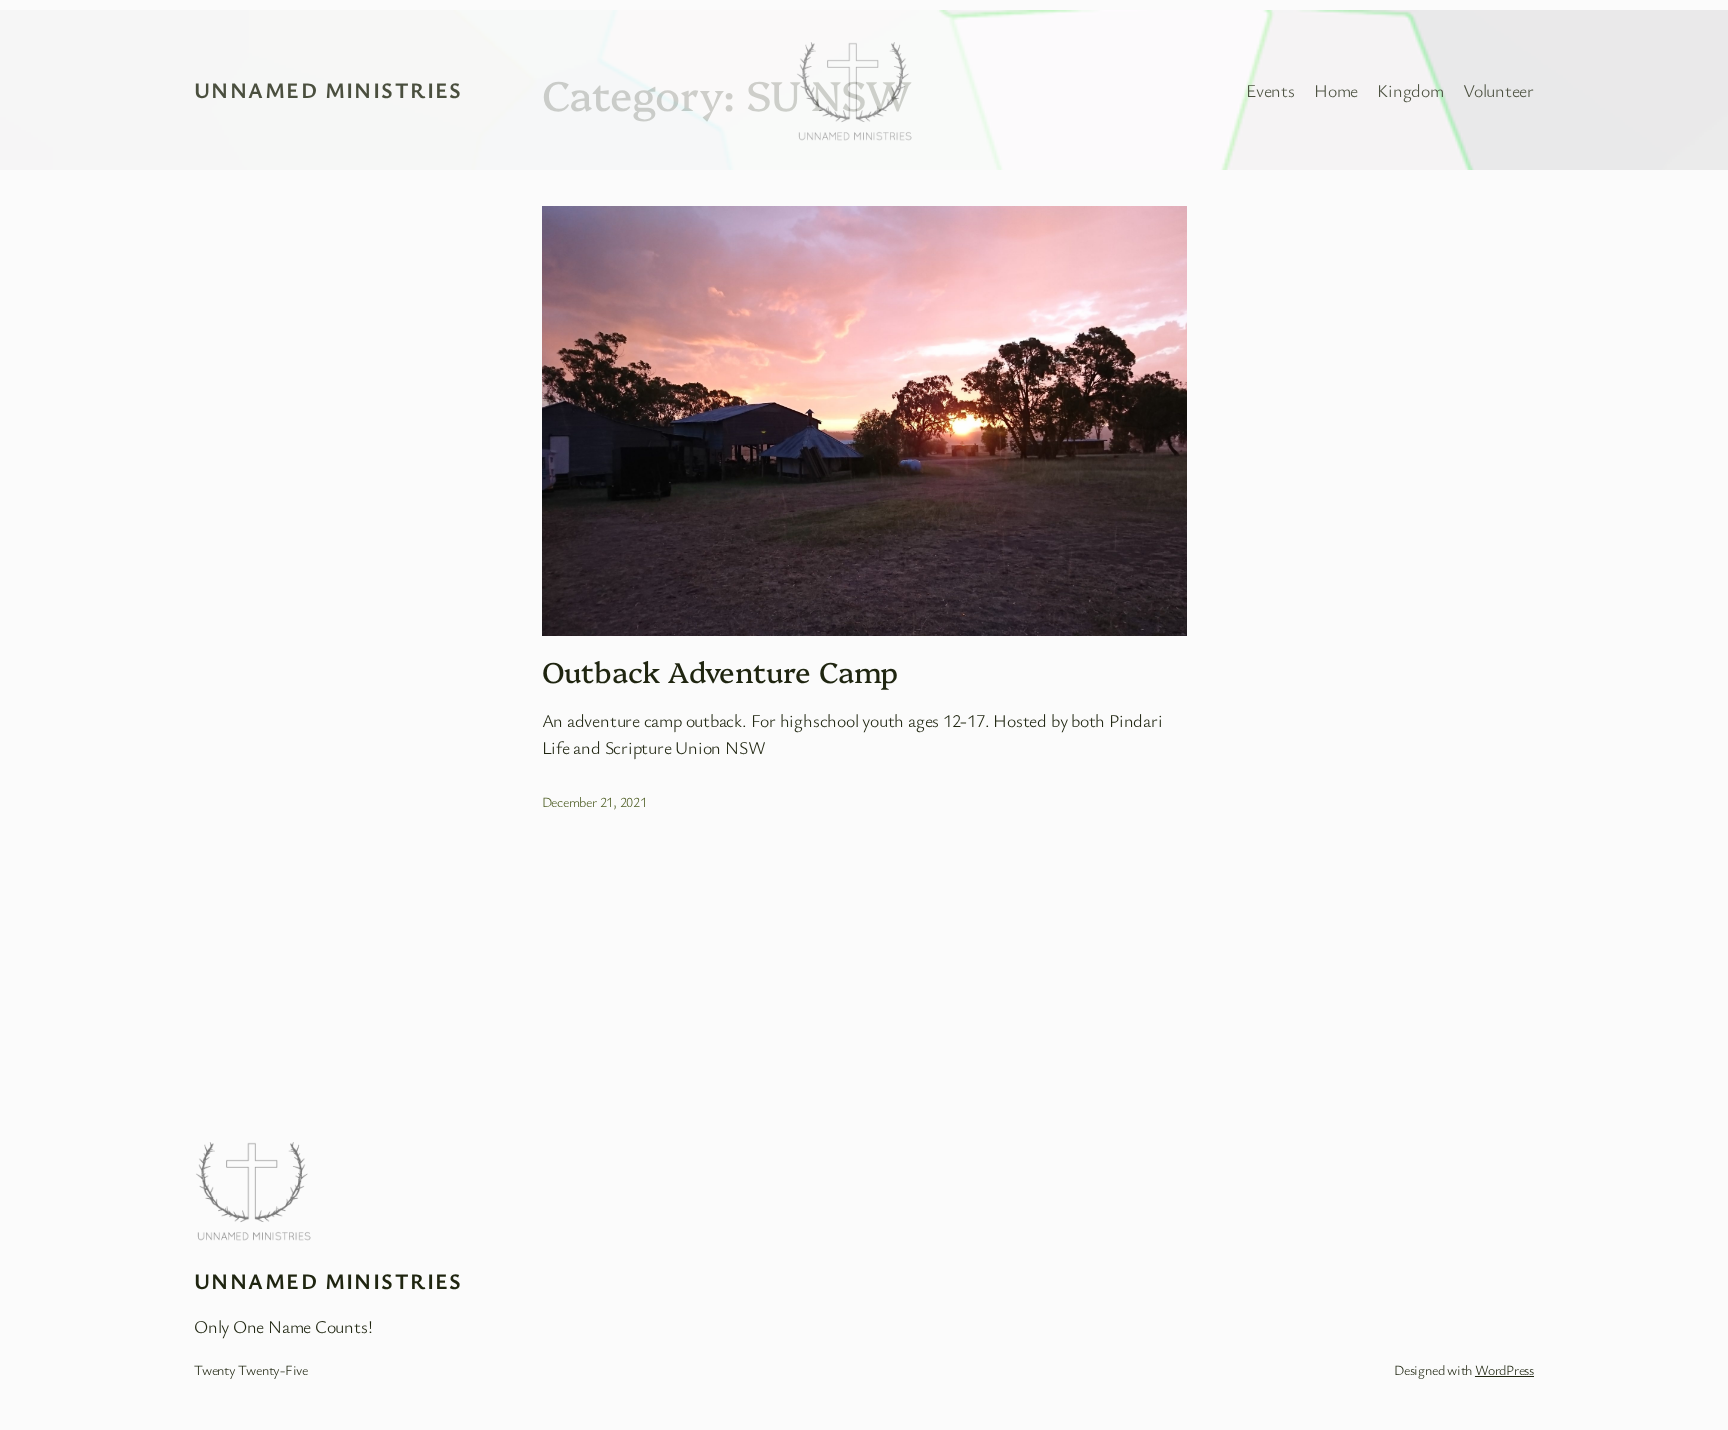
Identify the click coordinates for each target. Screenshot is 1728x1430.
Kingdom (1410, 90)
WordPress (1504, 1369)
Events (1270, 90)
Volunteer (1498, 90)
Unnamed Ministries (328, 89)
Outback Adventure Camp (720, 671)
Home (1336, 90)
